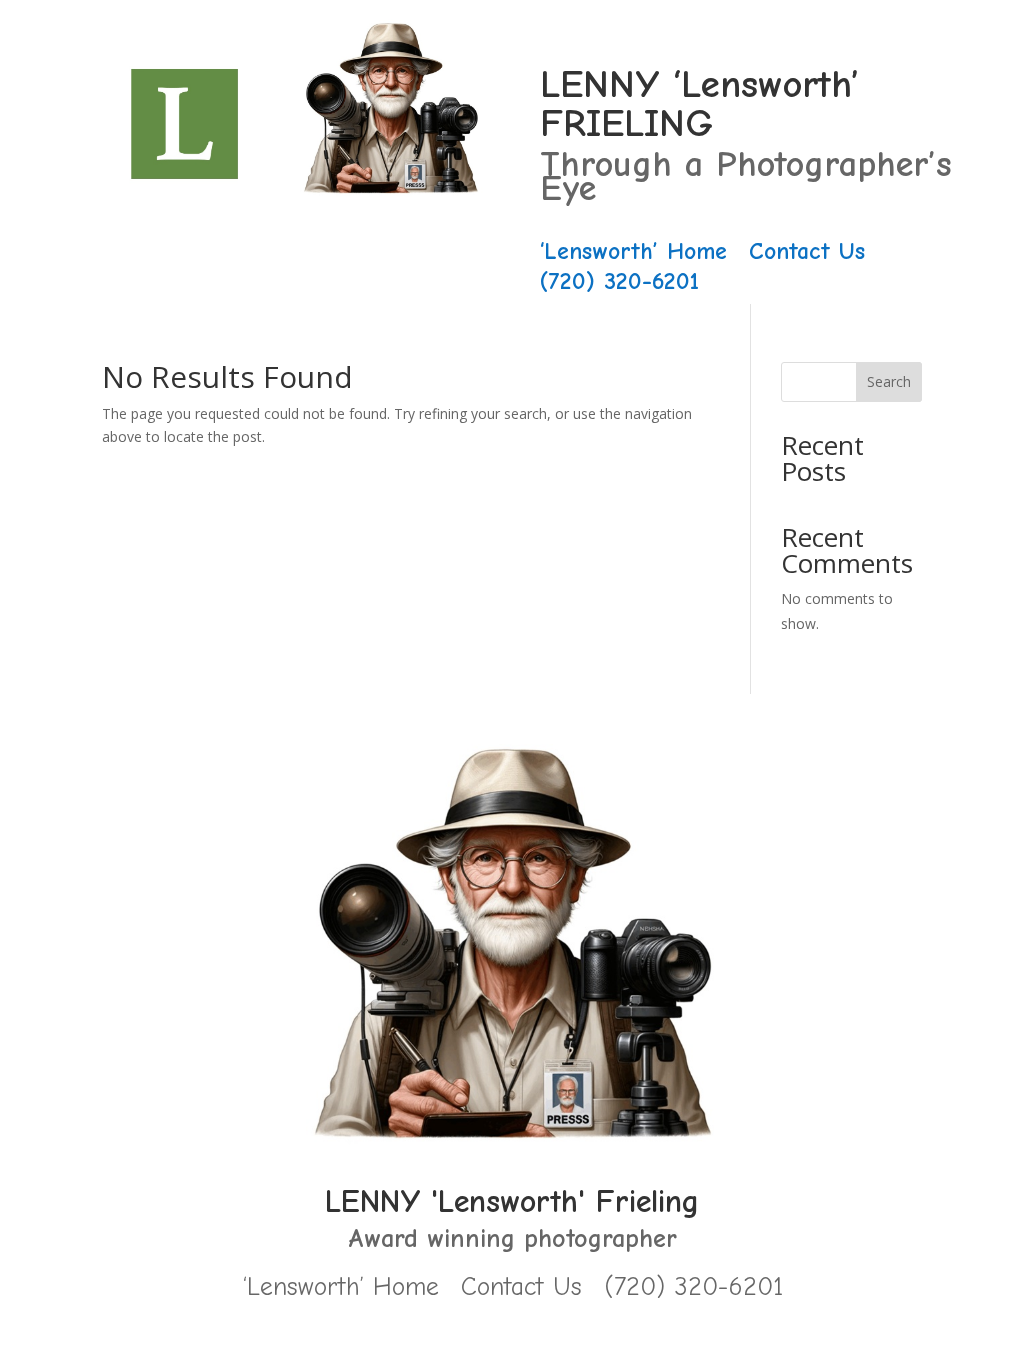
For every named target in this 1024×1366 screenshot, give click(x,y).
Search (889, 381)
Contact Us (807, 254)
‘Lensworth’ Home (633, 254)
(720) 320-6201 (619, 284)
